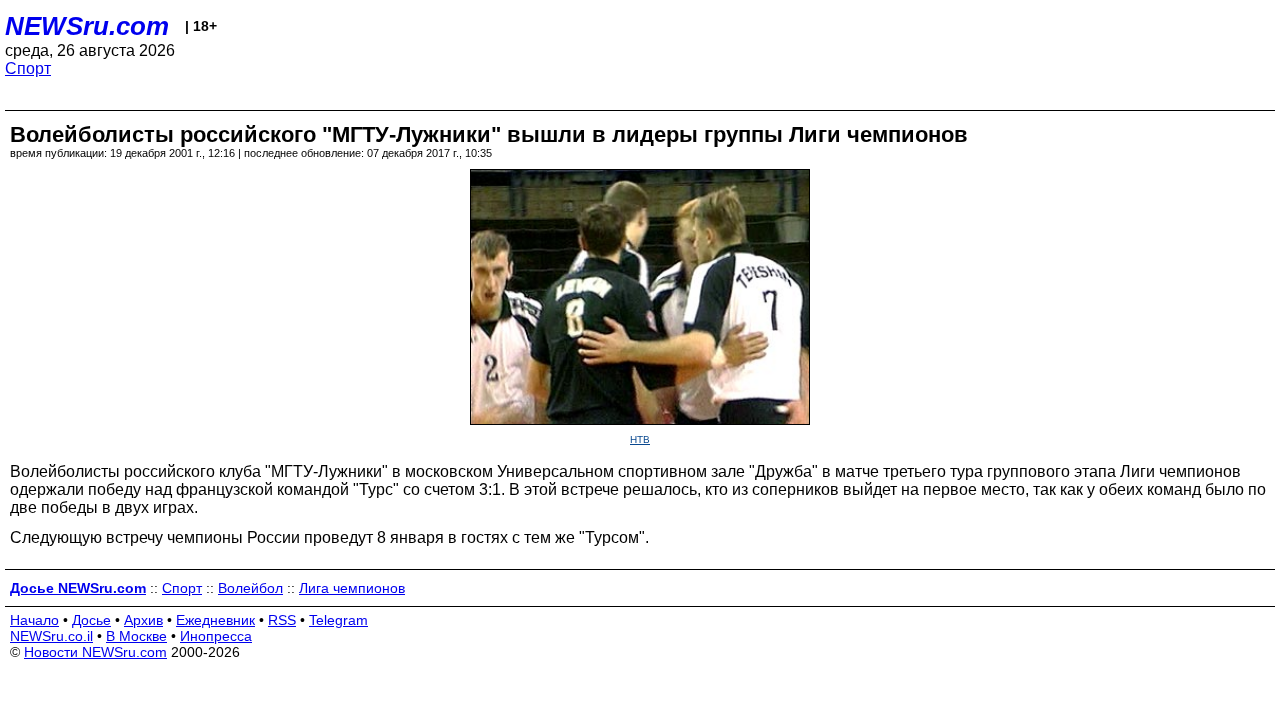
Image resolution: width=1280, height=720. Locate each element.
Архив (143, 620)
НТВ (640, 439)
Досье (91, 620)
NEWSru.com (87, 26)
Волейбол (250, 588)
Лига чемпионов (352, 588)
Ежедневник (215, 620)
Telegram (338, 620)
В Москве (136, 636)
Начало (34, 620)
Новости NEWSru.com (95, 652)
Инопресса (216, 636)
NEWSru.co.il (51, 636)
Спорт (28, 68)
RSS (282, 620)
